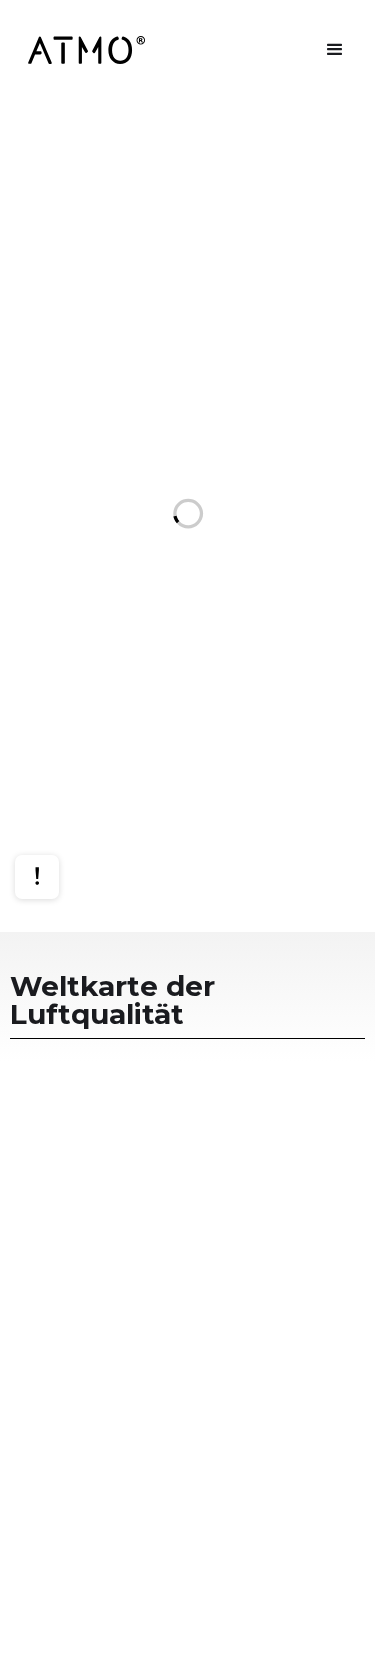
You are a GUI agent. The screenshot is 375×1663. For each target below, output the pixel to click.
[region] (187, 516)
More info (56, 817)
